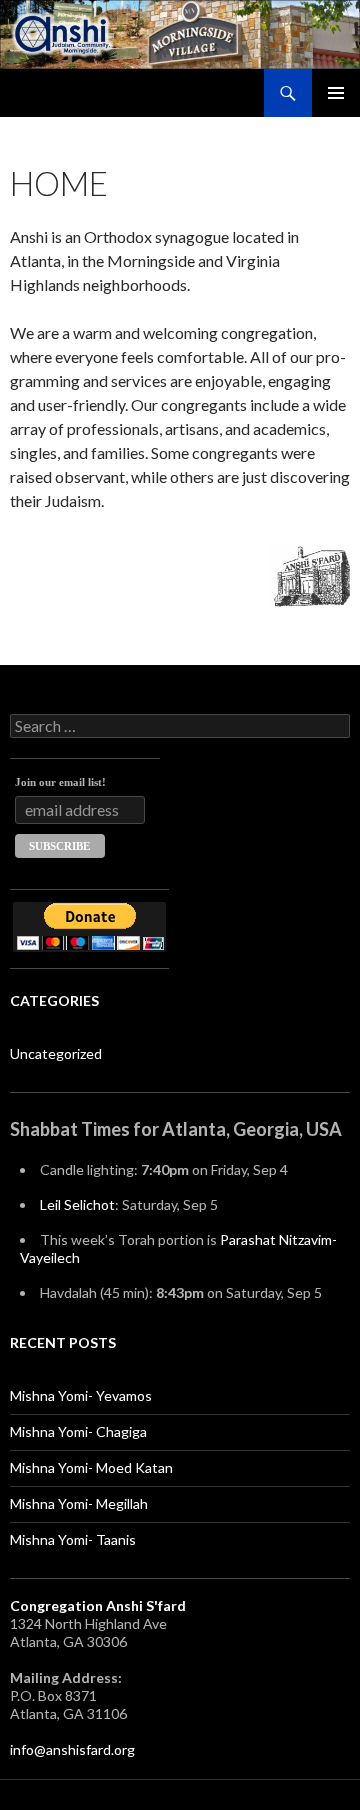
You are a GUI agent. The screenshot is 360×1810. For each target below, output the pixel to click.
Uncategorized (56, 1053)
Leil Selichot (77, 1204)
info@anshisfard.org (72, 1749)
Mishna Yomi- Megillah (79, 1503)
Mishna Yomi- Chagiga (78, 1431)
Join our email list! (60, 782)
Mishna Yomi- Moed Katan (91, 1467)
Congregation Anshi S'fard (98, 1605)
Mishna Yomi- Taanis (73, 1539)
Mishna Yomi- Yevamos (81, 1395)
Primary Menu (336, 93)
